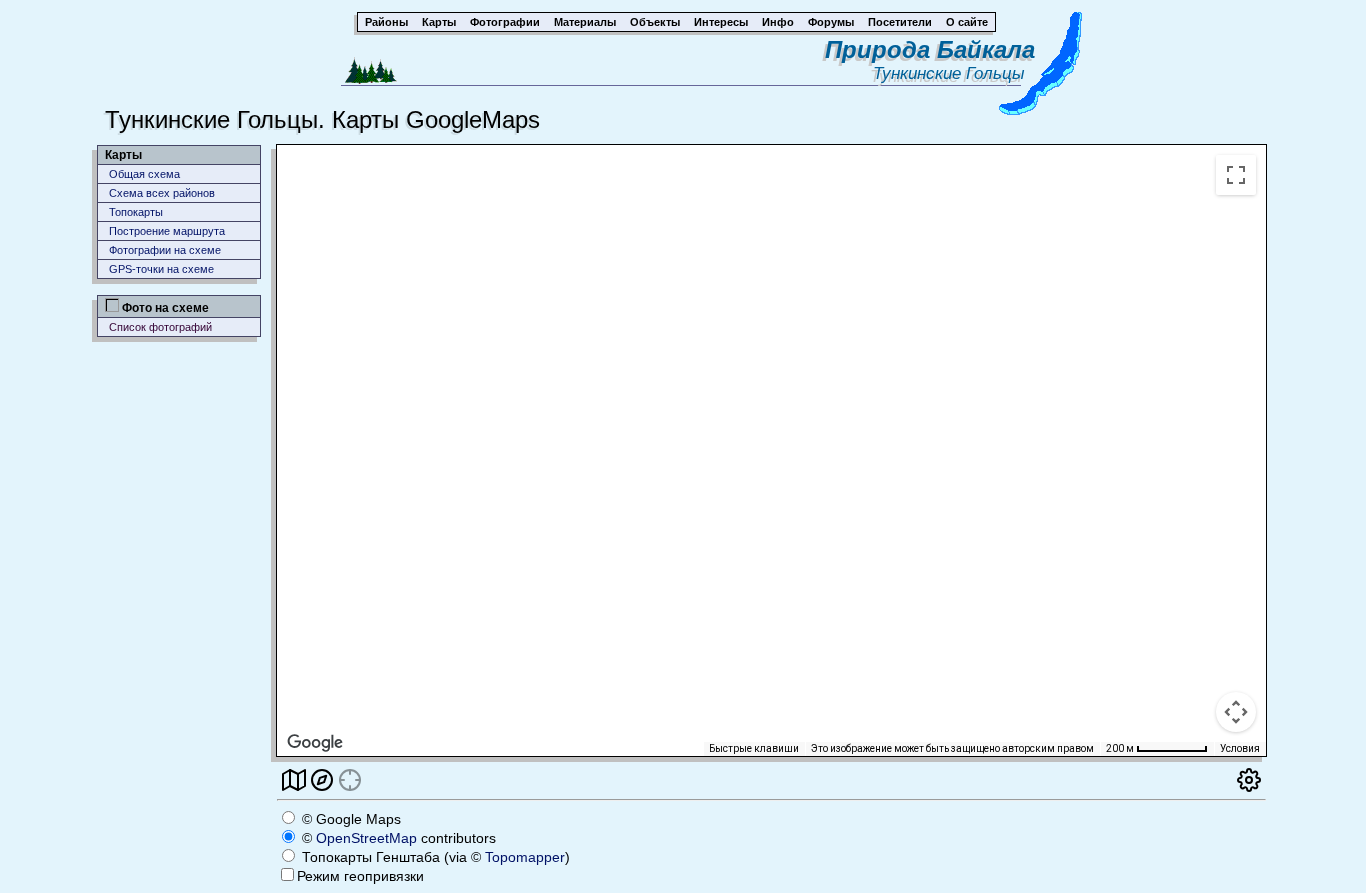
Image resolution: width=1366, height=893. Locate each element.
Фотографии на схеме (165, 250)
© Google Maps (349, 819)
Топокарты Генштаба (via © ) (434, 857)
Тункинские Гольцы (954, 73)
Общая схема (144, 174)
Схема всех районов (162, 193)
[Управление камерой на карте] (1236, 712)
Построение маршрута (167, 231)
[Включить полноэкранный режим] (1236, 175)
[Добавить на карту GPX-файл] (322, 778)
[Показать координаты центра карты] (350, 778)
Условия (1240, 748)
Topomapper (525, 857)
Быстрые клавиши (754, 748)
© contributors (397, 838)
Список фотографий (160, 327)
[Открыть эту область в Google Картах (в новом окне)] (315, 743)
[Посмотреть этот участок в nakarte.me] (294, 778)
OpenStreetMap (366, 838)
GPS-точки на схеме (161, 269)
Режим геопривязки (360, 876)
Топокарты (136, 212)
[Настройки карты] (1249, 778)
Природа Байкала (930, 49)
